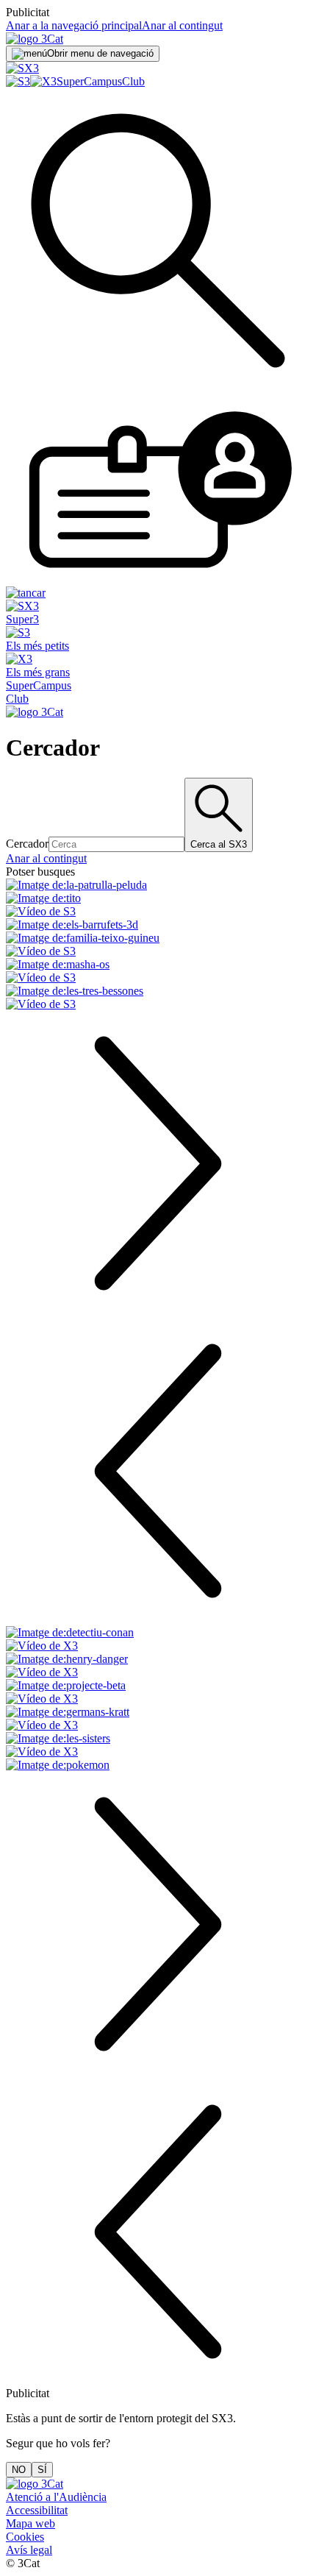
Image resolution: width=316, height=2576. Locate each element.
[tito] (158, 905)
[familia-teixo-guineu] (158, 945)
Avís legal (29, 2550)
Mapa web (30, 2523)
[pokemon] (158, 1765)
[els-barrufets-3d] (158, 925)
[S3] (18, 81)
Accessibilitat (37, 2510)
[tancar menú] (26, 593)
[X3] (43, 81)
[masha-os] (158, 971)
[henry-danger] (158, 1666)
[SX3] (22, 68)
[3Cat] (35, 39)
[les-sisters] (158, 1745)
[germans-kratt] (158, 1719)
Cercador (27, 844)
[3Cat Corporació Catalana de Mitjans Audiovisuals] (35, 2484)
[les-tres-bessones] (158, 998)
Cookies (25, 2537)
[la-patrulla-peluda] (158, 885)
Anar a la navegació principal (74, 25)
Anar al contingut (182, 25)
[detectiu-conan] (158, 1639)
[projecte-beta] (158, 1692)
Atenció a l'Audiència (56, 2497)
